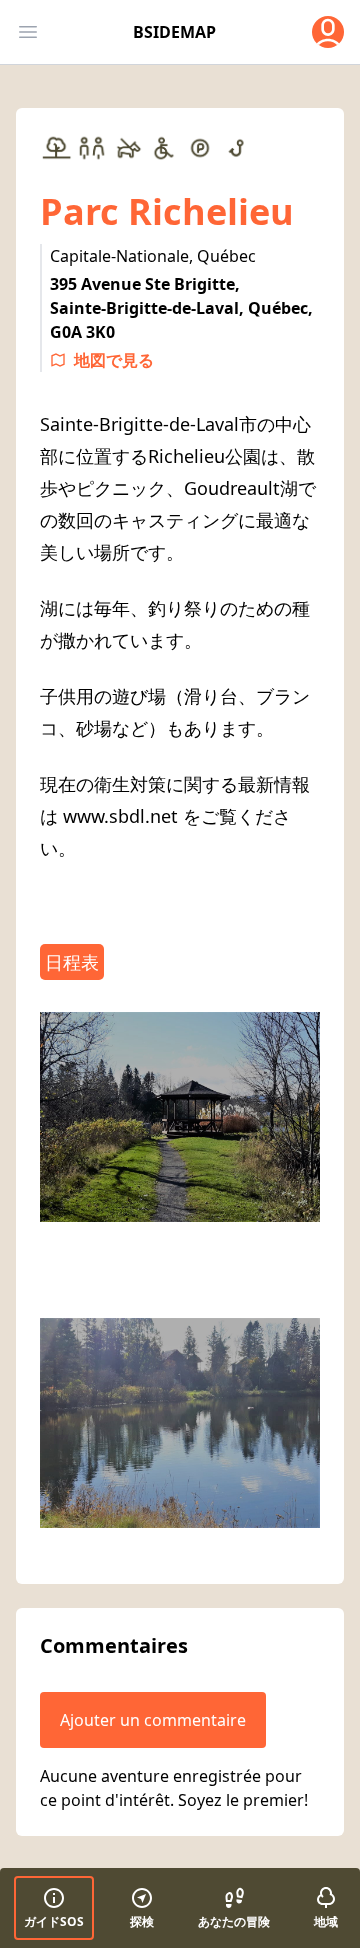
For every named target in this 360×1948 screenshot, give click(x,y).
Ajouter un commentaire (153, 1720)
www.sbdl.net (120, 816)
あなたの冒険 (234, 1921)
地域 (326, 1921)
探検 (142, 1921)
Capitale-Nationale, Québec (153, 256)
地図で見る (114, 360)
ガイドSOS (54, 1921)
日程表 (72, 962)
